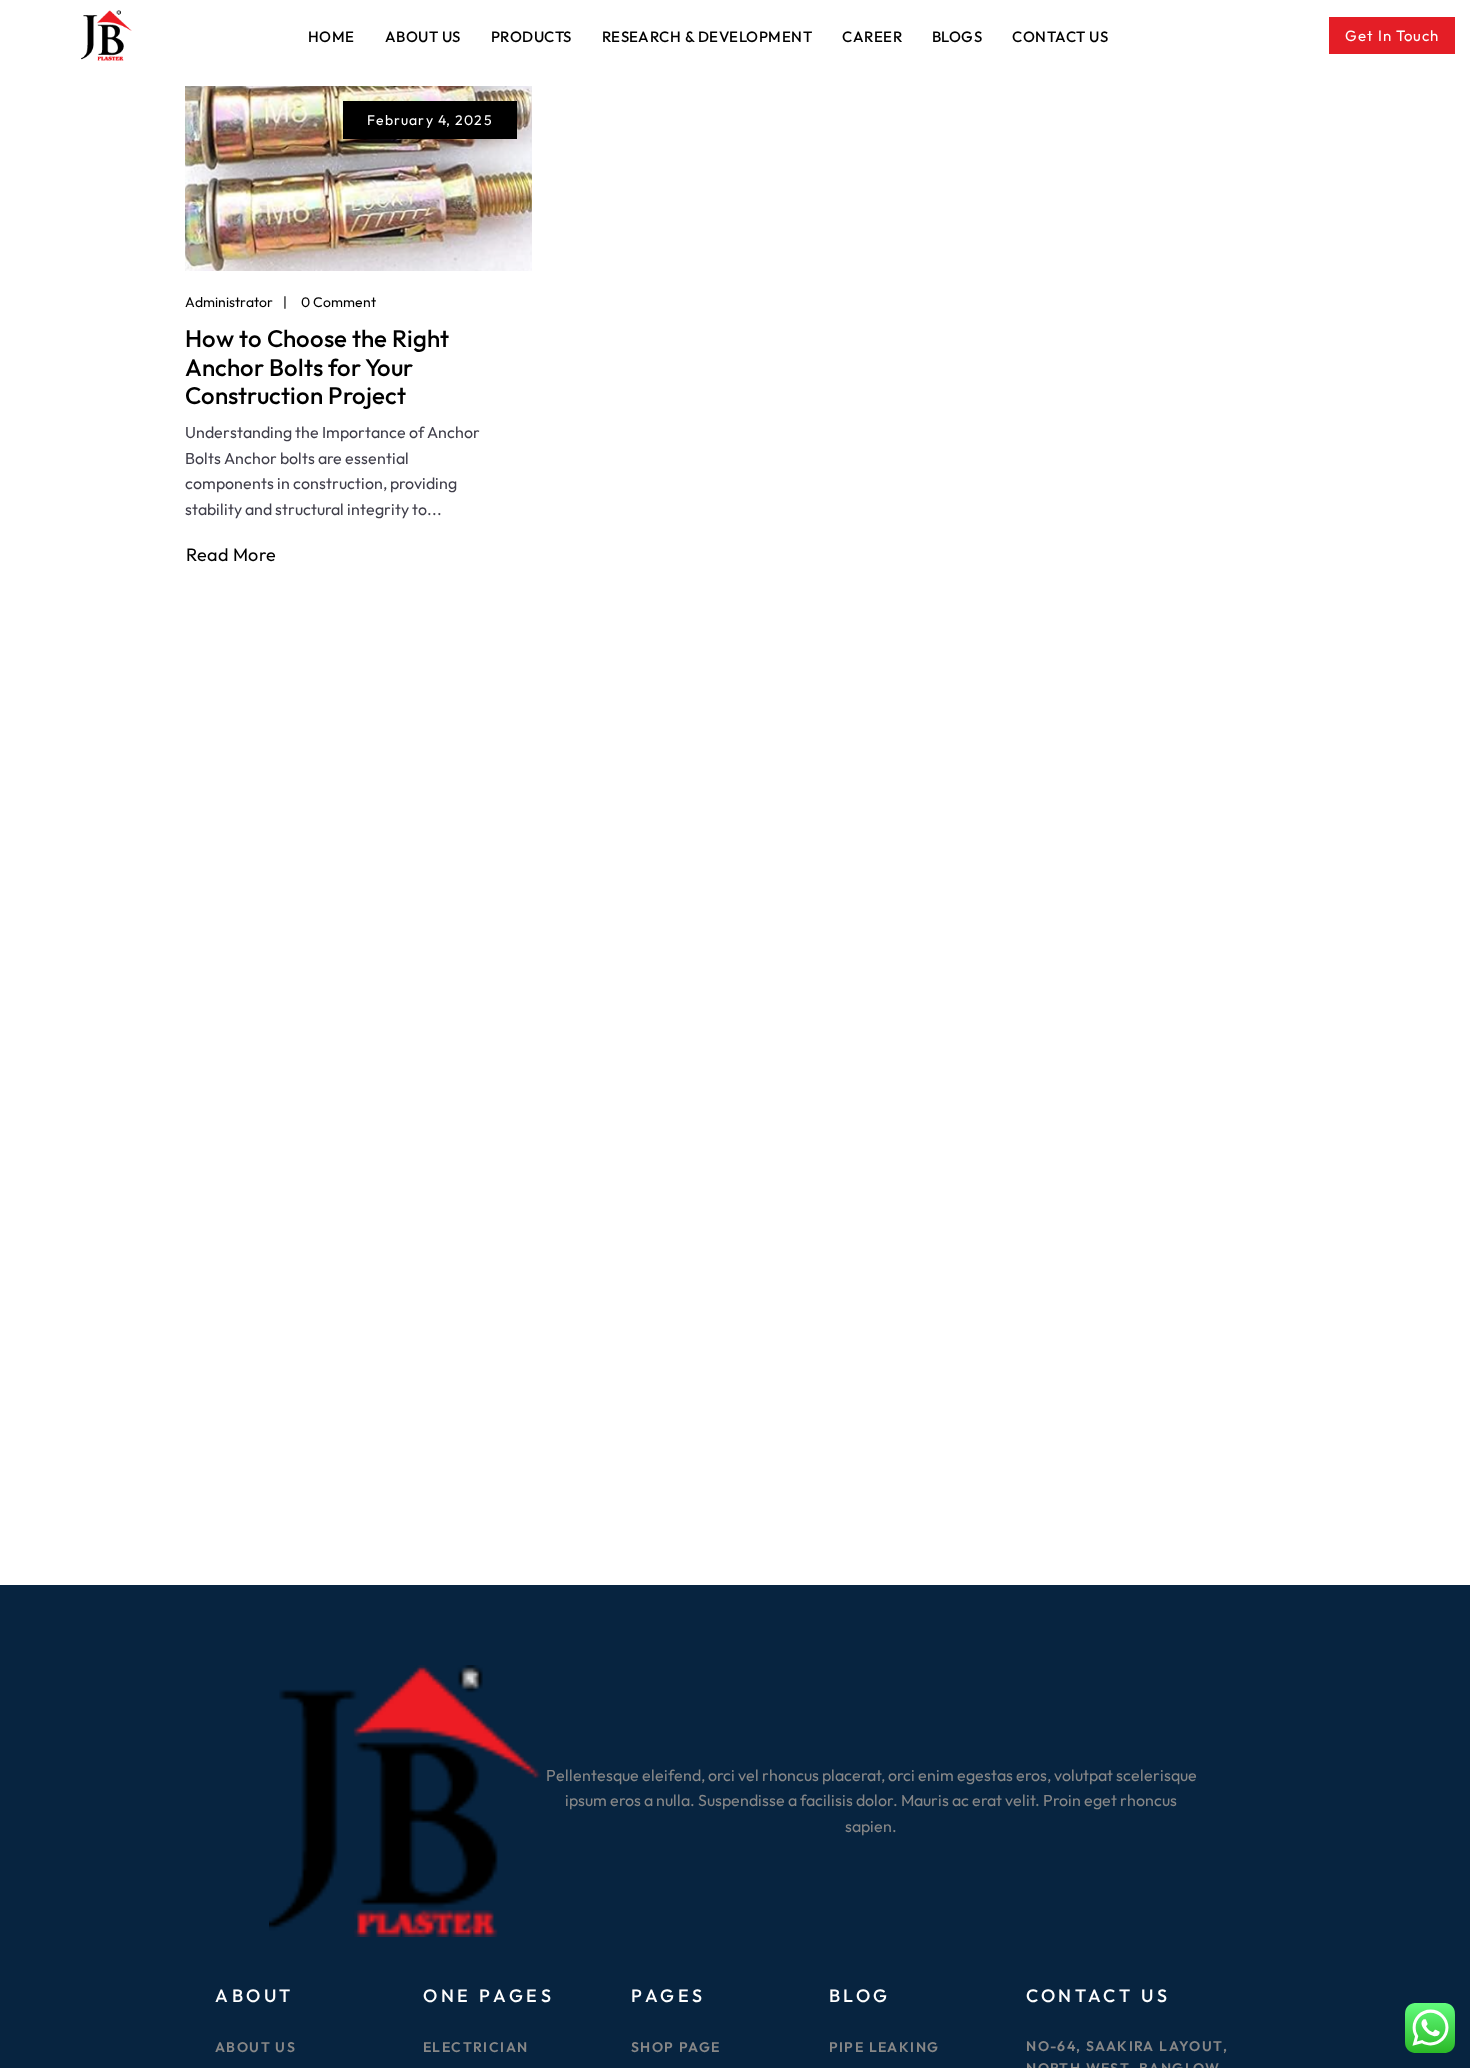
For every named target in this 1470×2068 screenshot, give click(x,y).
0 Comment (338, 302)
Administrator (229, 302)
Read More (231, 555)
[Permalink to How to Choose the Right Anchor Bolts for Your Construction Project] (358, 177)
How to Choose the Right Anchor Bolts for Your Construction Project (317, 367)
